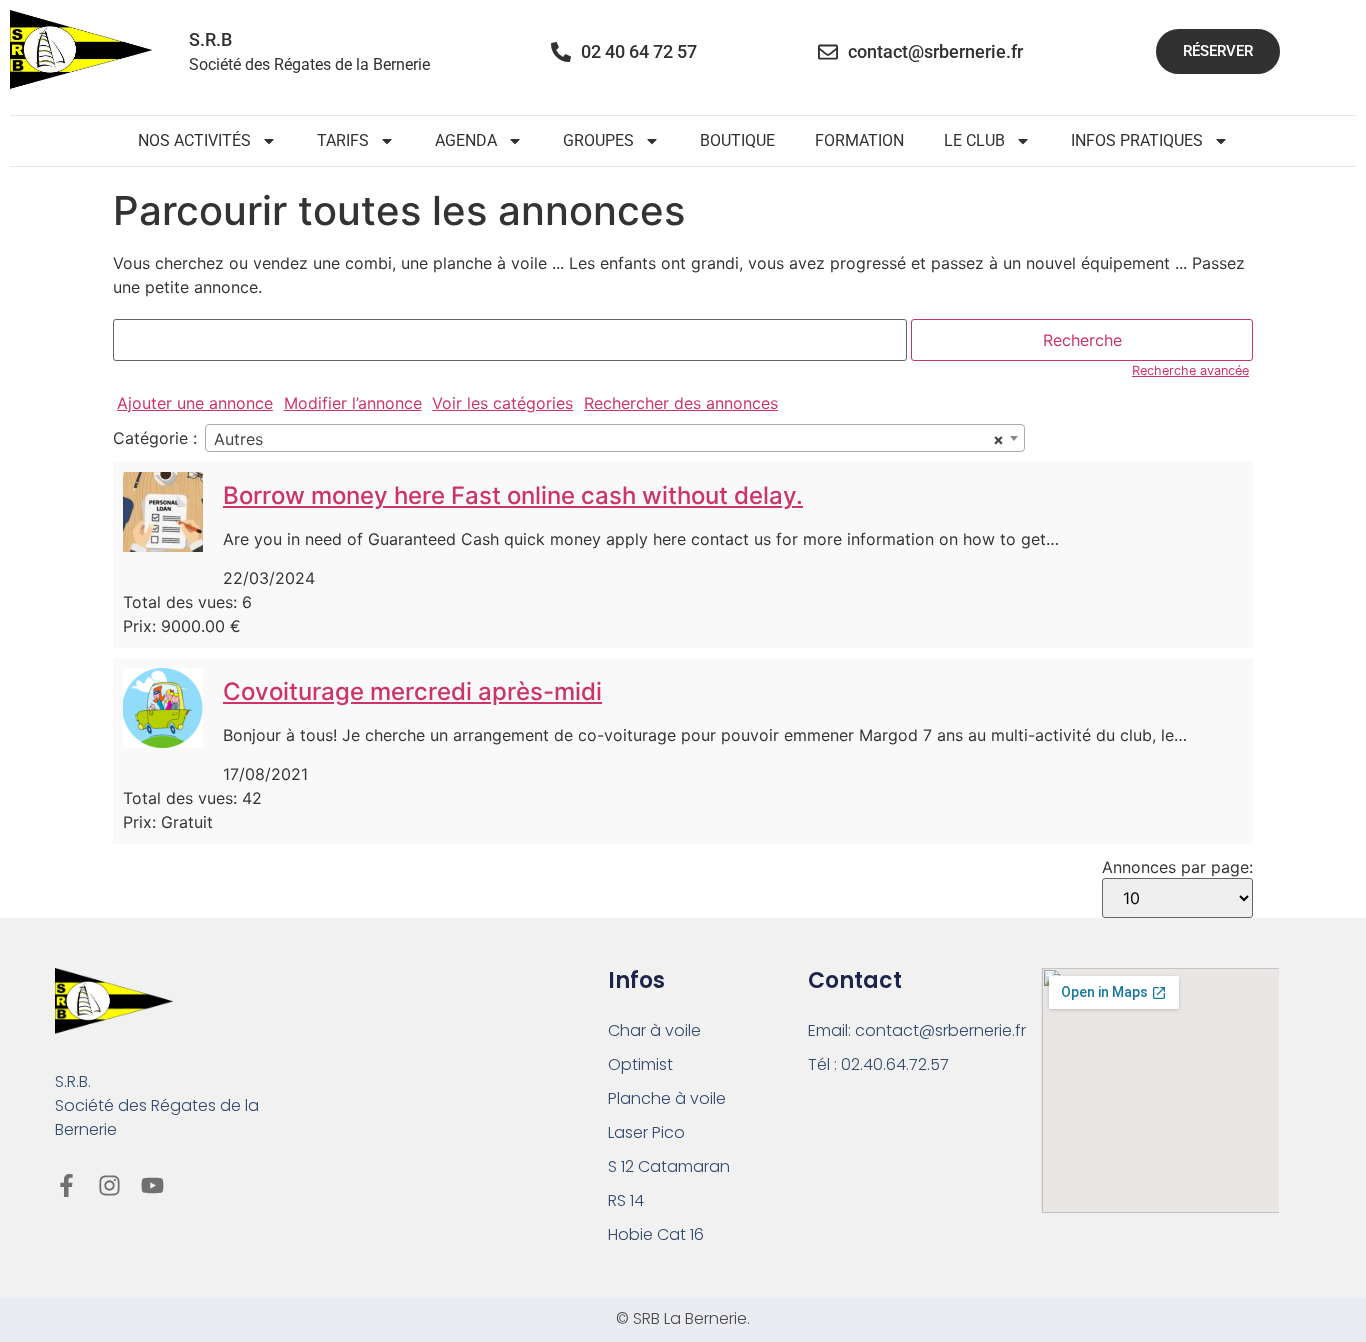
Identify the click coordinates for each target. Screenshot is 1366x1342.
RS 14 (626, 1200)
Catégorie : (155, 438)
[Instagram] (109, 1185)
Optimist (640, 1064)
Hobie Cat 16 (656, 1234)
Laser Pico (646, 1132)
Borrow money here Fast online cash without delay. (513, 495)
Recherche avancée (1190, 370)
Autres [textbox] (609, 439)
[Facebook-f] (66, 1185)
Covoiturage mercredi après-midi (412, 691)
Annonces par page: (1177, 867)
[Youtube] (152, 1185)
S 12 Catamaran (669, 1166)
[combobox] (615, 438)
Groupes (598, 140)
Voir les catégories (502, 403)
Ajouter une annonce (195, 403)
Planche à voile (667, 1098)
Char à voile (654, 1030)
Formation (859, 140)
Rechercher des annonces (681, 403)
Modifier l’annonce (353, 403)
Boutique (737, 140)
